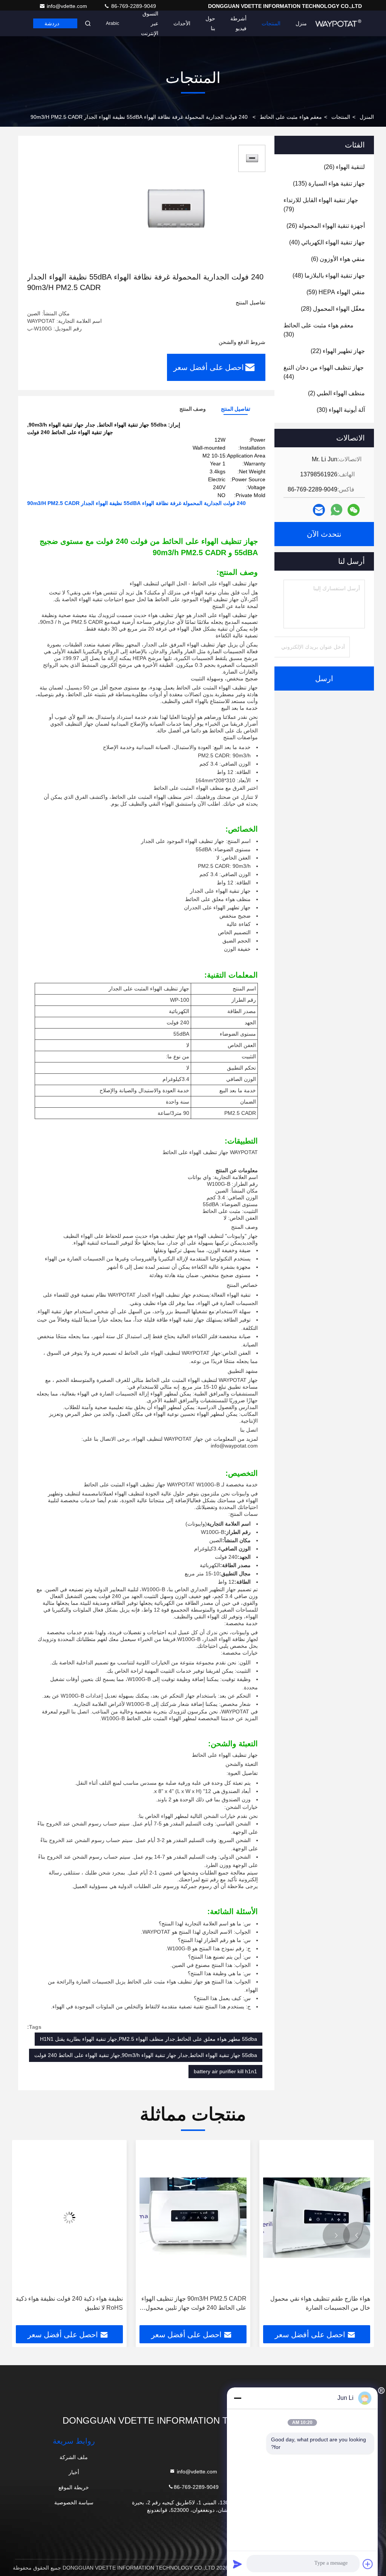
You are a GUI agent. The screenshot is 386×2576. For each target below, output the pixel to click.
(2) (336, 393)
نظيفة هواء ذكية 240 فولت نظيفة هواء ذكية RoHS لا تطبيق (193, 2303)
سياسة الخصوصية (74, 2502)
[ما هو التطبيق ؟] (336, 510)
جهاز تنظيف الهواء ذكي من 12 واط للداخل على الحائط (71, 2303)
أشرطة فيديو (238, 23)
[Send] (237, 2564)
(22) (338, 351)
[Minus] (237, 2398)
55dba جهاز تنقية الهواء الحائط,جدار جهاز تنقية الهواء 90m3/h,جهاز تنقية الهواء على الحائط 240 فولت (146, 2055)
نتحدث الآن (324, 534)
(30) (319, 330)
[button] (357, 2235)
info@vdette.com (68, 6)
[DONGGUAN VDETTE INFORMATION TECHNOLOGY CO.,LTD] (338, 23)
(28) (333, 309)
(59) (336, 292)
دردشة (52, 23)
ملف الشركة (74, 2457)
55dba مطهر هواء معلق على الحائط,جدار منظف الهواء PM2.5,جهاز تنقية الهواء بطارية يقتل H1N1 (149, 2039)
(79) (321, 205)
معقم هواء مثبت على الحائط (291, 117)
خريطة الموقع (74, 2487)
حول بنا (210, 23)
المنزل (367, 117)
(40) (327, 242)
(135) (329, 183)
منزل (301, 23)
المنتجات (271, 23)
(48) (329, 276)
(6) (338, 259)
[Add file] (368, 2564)
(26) (344, 167)
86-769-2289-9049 (133, 6)
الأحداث (182, 23)
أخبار (74, 2472)
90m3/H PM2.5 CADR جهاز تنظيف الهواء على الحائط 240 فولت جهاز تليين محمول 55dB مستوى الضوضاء (318, 2304)
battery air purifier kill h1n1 (225, 2071)
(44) (324, 372)
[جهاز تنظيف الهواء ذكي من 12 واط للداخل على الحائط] (69, 2218)
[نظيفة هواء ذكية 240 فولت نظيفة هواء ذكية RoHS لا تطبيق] (193, 2218)
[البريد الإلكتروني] (319, 510)
